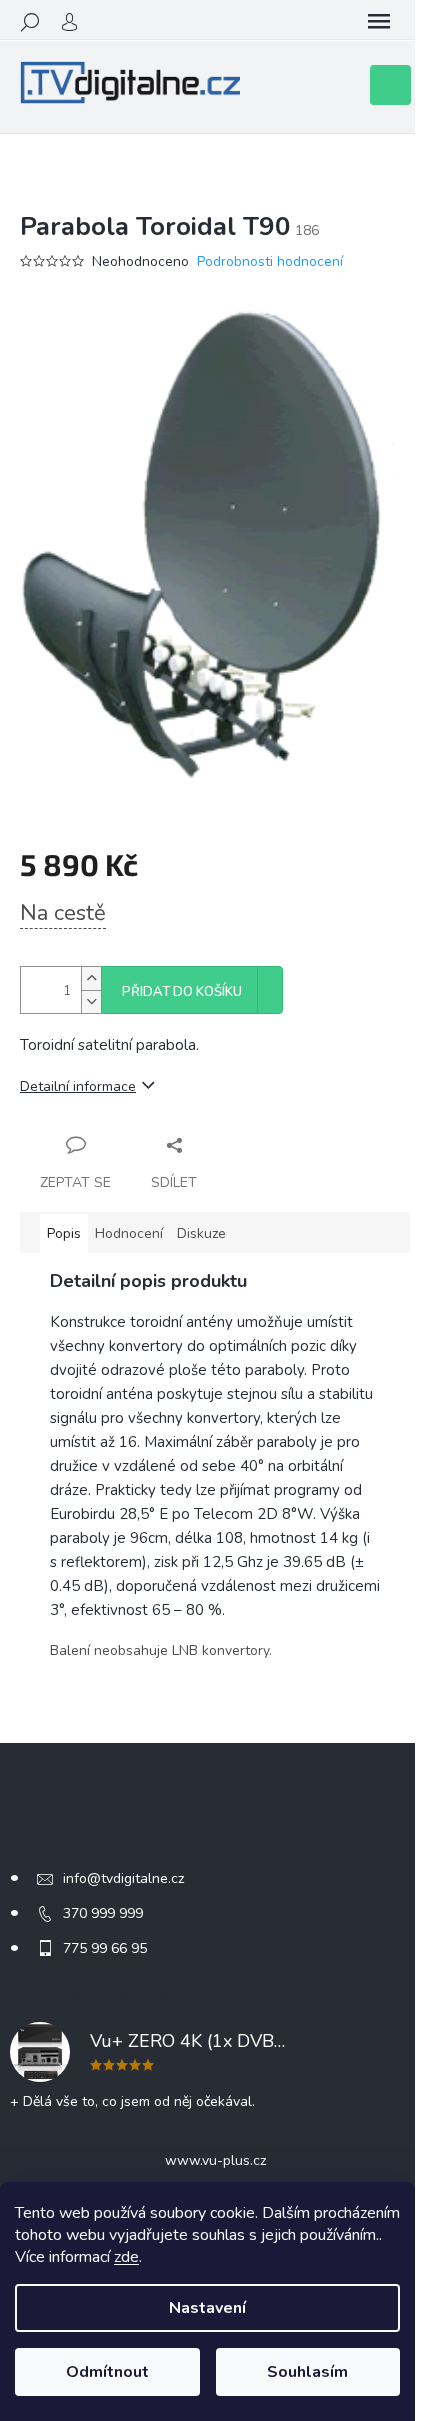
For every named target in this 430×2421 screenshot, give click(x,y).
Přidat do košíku (182, 992)
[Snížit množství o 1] (91, 1001)
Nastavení (207, 2308)
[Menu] (379, 22)
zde (126, 2257)
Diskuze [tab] (201, 1233)
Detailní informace (78, 1086)
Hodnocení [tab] (129, 1233)
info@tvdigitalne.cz (123, 1878)
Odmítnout (107, 2372)
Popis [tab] (64, 1233)
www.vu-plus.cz (215, 2160)
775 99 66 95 (105, 1948)
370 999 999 (103, 1913)
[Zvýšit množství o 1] (91, 978)
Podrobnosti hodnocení (270, 261)
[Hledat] (30, 22)
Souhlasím (307, 2372)
